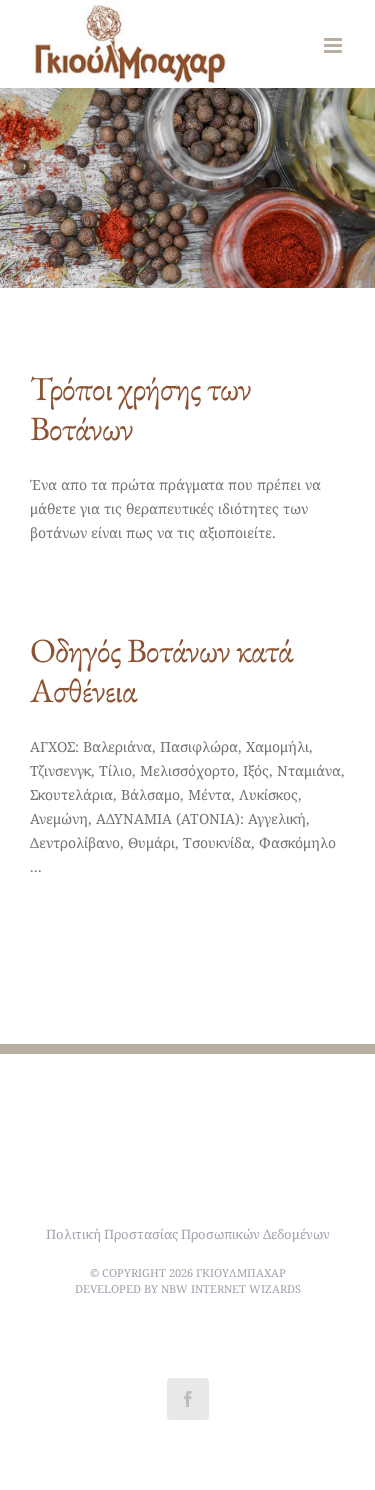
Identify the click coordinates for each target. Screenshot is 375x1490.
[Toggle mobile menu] (334, 45)
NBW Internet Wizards (231, 1288)
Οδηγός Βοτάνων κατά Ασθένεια (161, 670)
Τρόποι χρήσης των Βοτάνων (140, 408)
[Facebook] (188, 1399)
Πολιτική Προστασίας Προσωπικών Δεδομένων (188, 1234)
